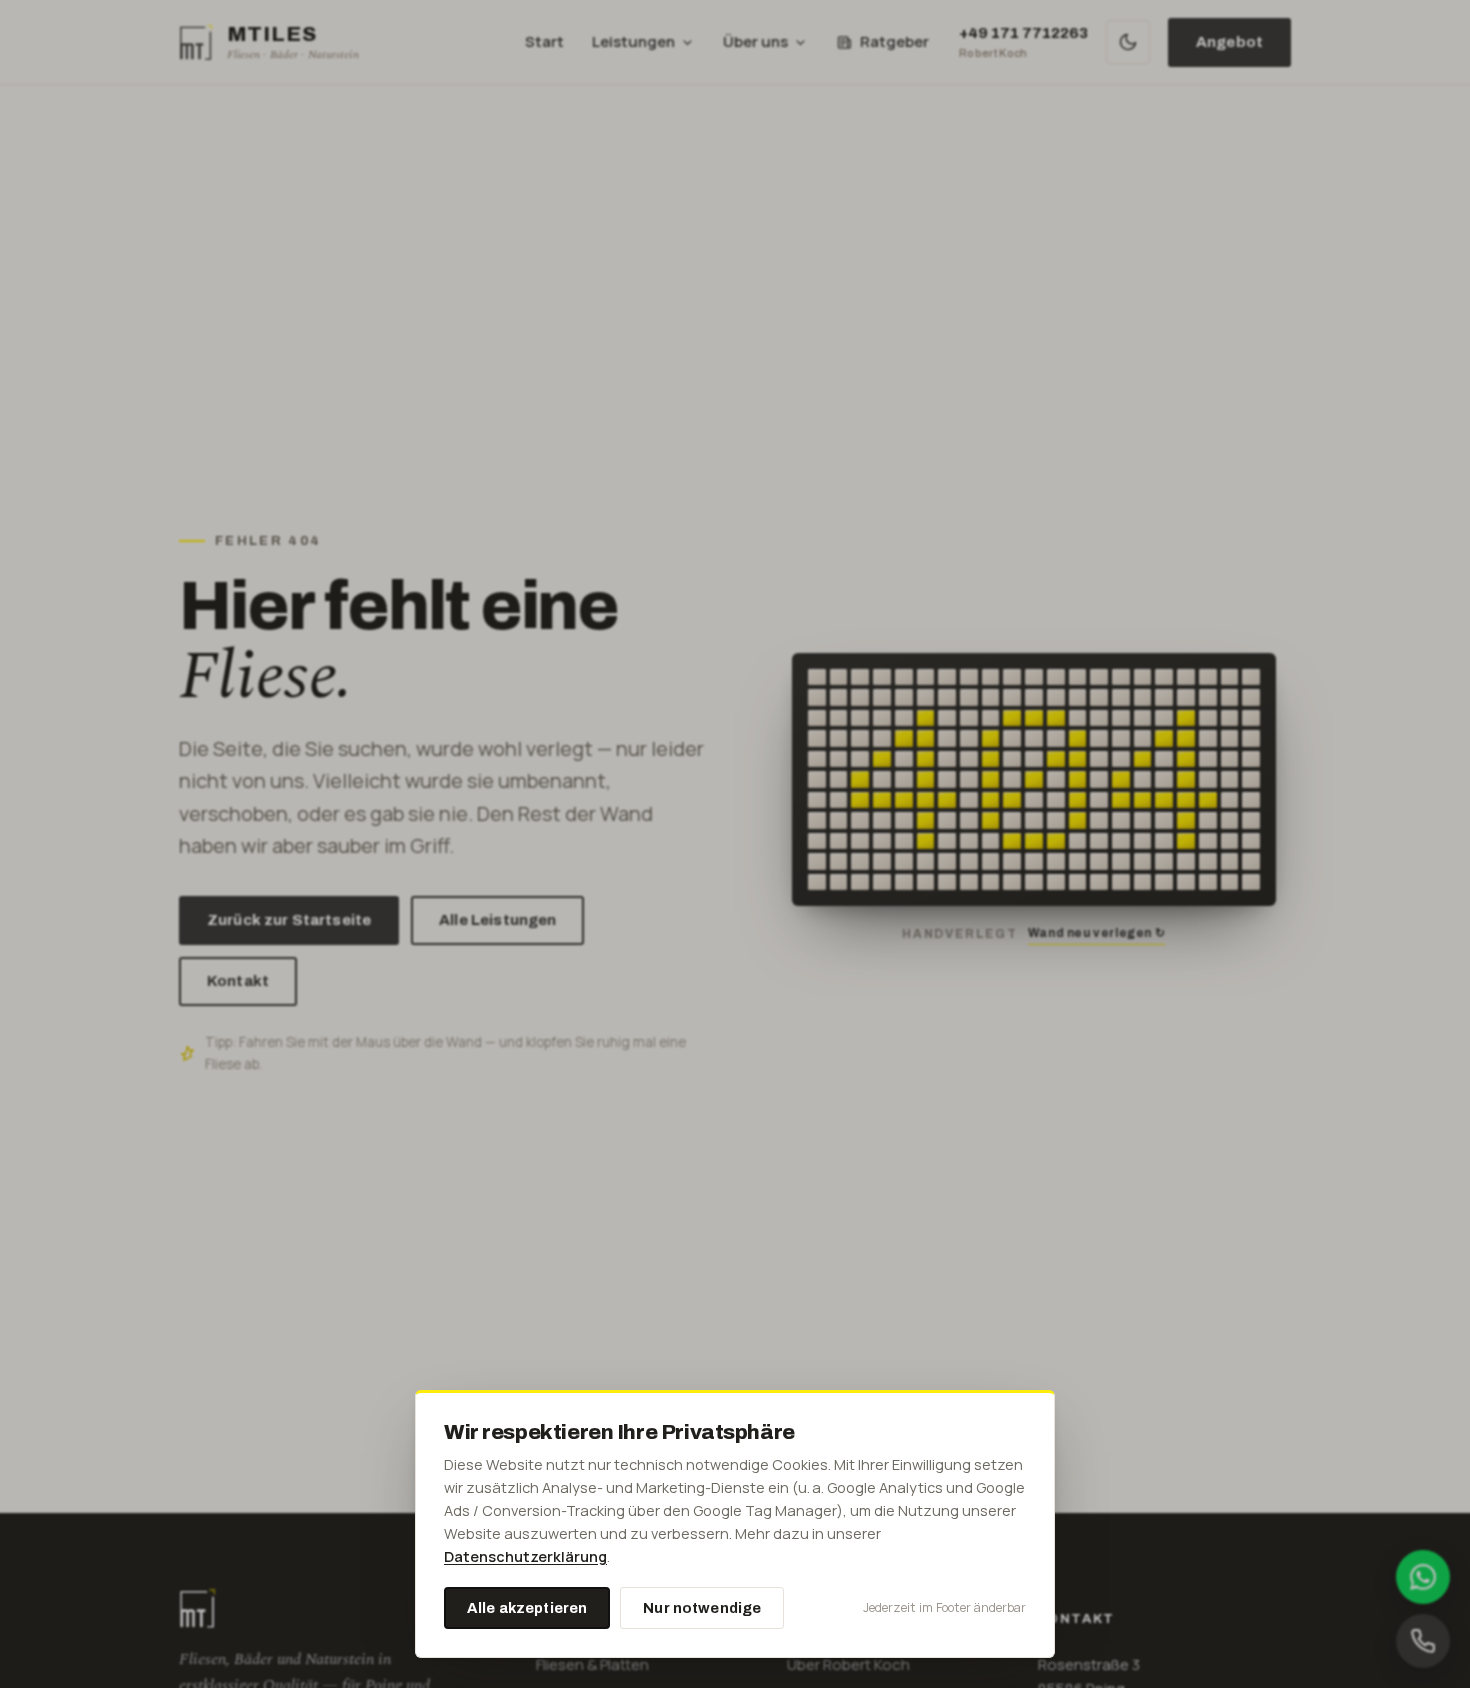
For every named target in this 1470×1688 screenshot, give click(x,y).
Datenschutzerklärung (525, 1556)
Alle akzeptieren (527, 1608)
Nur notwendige (702, 1608)
